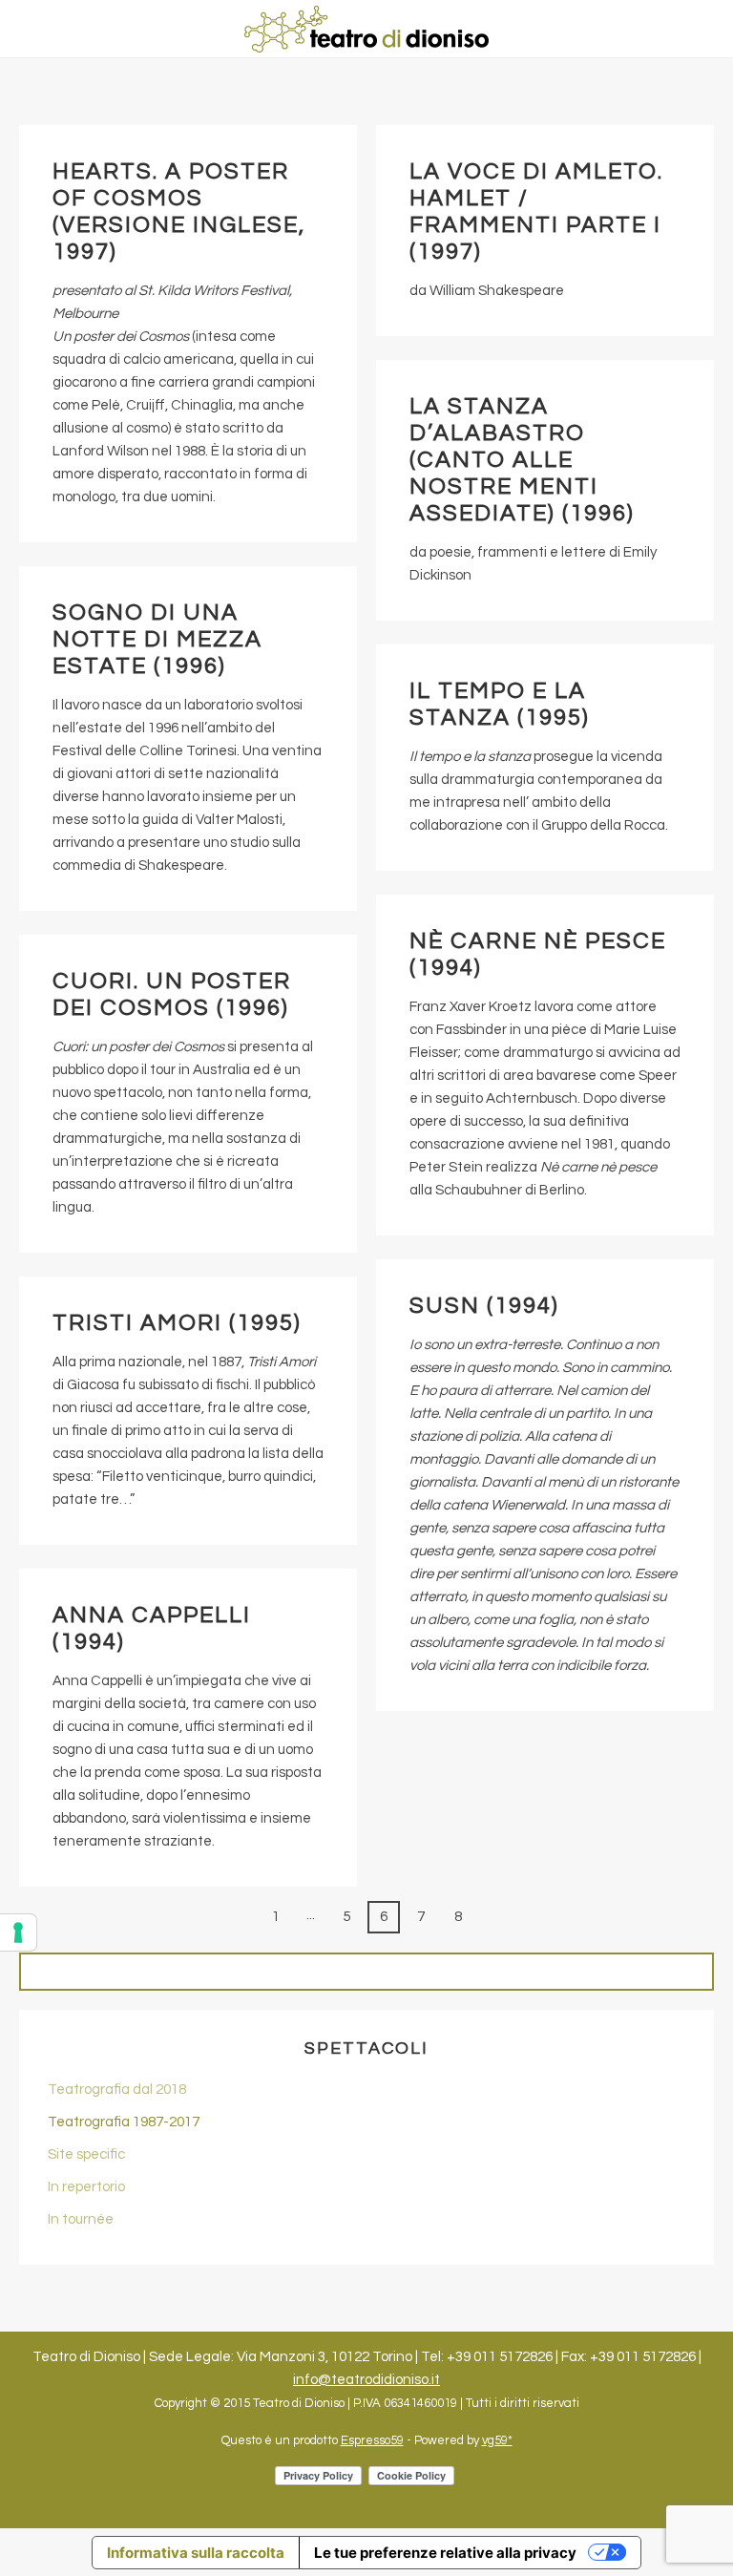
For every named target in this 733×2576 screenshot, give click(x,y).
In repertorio (86, 2187)
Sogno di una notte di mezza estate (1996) (157, 639)
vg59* (497, 2440)
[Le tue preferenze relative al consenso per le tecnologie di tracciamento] (18, 1932)
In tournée (81, 2219)
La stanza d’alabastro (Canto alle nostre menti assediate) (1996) (522, 460)
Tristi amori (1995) (177, 1323)
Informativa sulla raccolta (196, 2553)
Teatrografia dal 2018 (117, 2090)
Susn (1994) (484, 1306)
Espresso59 (372, 2440)
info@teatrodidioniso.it (366, 2380)
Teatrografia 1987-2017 (124, 2122)
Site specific (86, 2154)
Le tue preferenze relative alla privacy (445, 2553)
